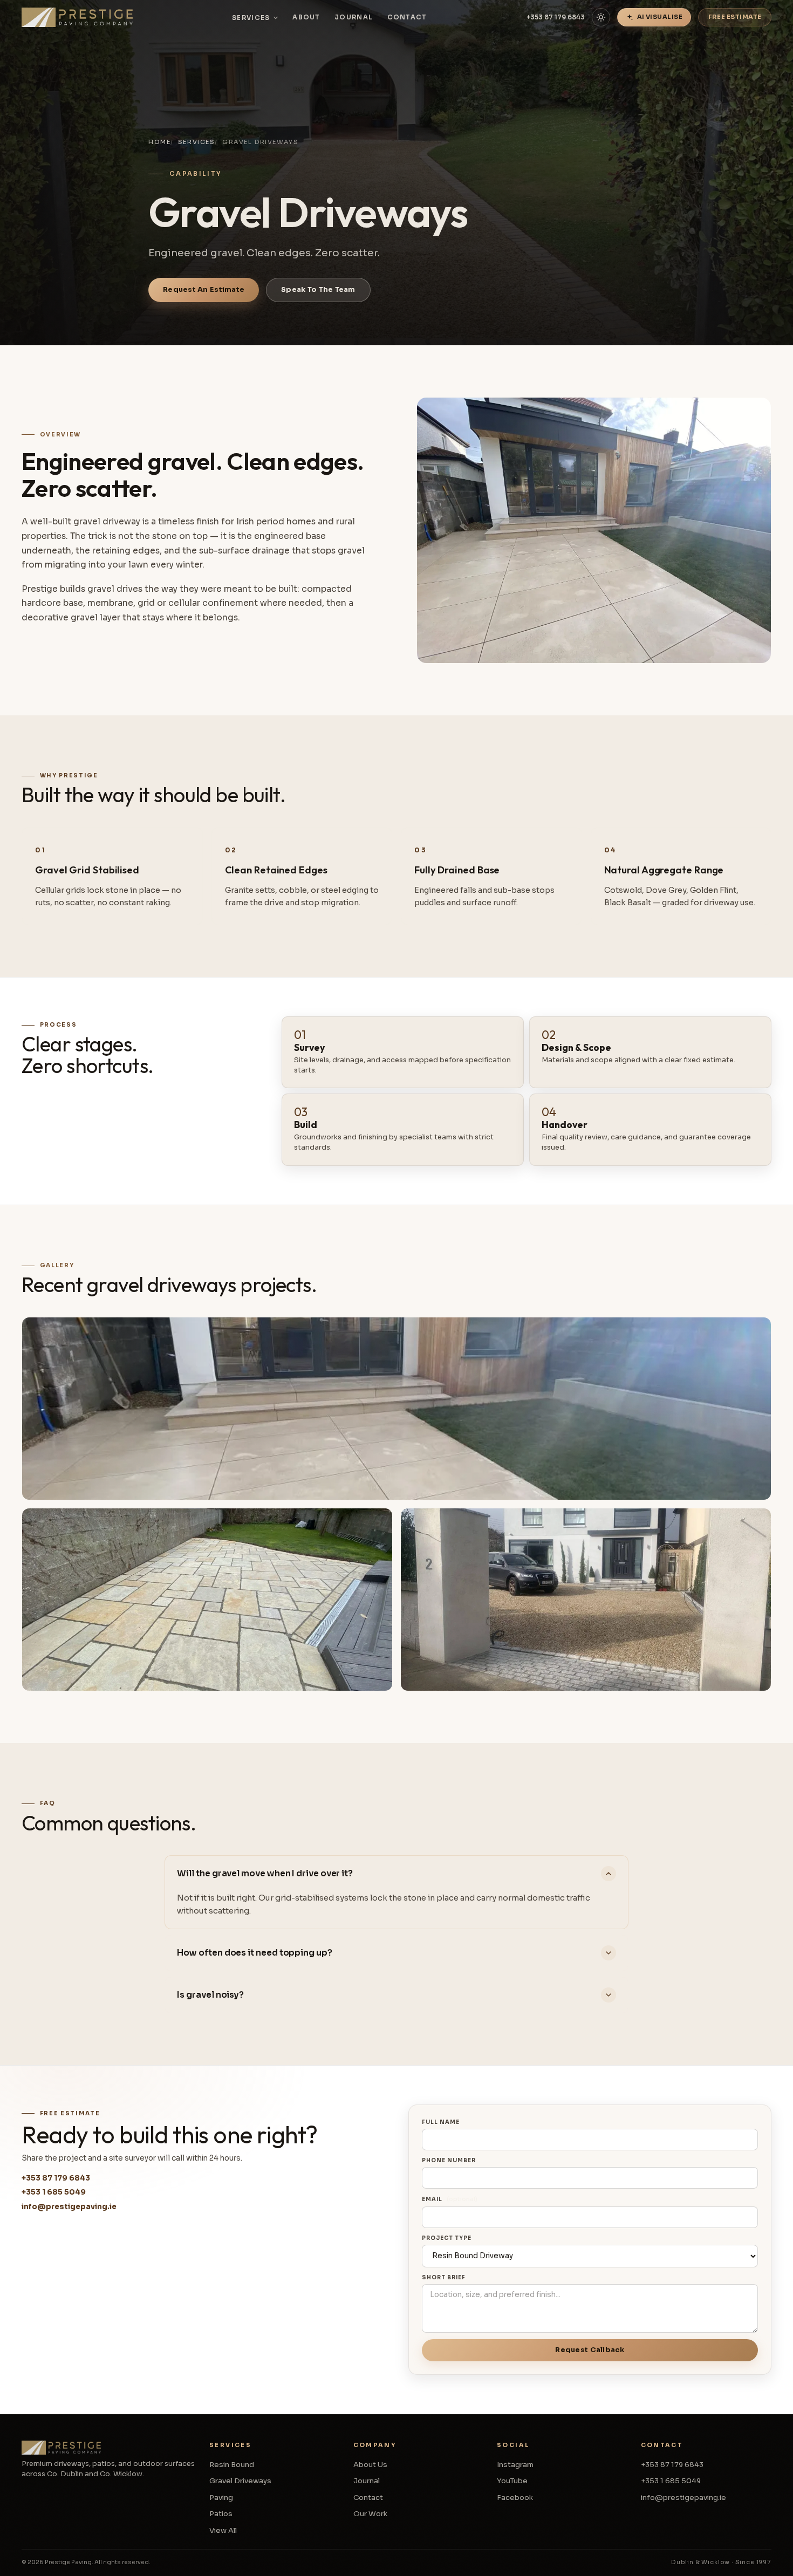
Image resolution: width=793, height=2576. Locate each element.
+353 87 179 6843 (556, 17)
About (306, 17)
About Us (370, 2465)
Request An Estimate (204, 290)
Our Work (370, 2514)
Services (251, 18)
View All (223, 2530)
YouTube (512, 2481)
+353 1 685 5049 (54, 2192)
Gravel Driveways (240, 2481)
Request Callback (590, 2350)
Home (159, 142)
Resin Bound (232, 2465)
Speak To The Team (318, 290)
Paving (221, 2498)
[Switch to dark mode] (601, 17)
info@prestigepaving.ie (69, 2207)
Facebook (515, 2498)
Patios (221, 2514)
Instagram (515, 2465)
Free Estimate (735, 17)
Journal (354, 17)
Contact (407, 17)
